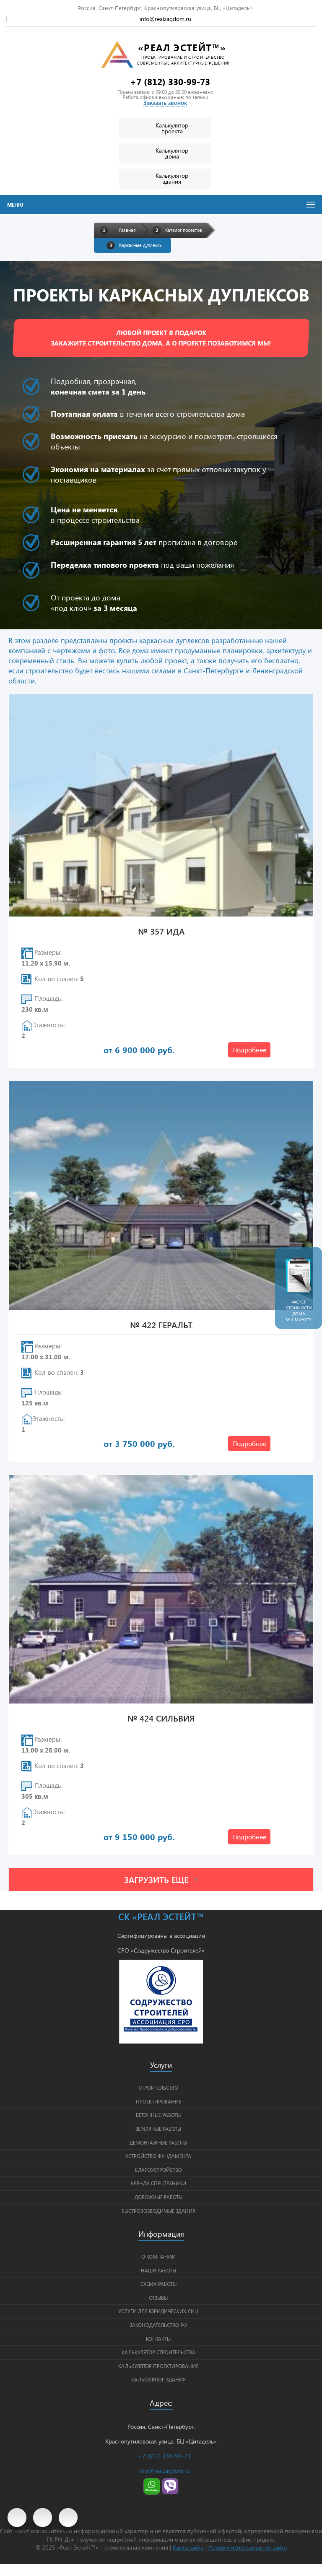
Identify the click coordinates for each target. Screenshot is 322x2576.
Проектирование (158, 2101)
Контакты (158, 2339)
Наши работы (158, 2270)
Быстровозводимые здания (158, 2211)
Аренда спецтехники (158, 2183)
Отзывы (158, 2298)
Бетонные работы (158, 2115)
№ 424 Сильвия (161, 1719)
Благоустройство (158, 2170)
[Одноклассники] (68, 2518)
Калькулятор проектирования (158, 2366)
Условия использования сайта (248, 2547)
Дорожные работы (158, 2197)
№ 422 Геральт (161, 1326)
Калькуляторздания (172, 178)
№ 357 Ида (161, 932)
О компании (158, 2257)
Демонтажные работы (158, 2142)
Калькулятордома (172, 153)
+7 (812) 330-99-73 (170, 81)
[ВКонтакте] (43, 2518)
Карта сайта (188, 2547)
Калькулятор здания (158, 2379)
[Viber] (170, 2492)
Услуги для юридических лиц (158, 2311)
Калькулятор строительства (158, 2352)
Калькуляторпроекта (172, 128)
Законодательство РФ (158, 2325)
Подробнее (249, 1050)
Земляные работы (158, 2129)
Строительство (158, 2088)
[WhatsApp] (152, 2492)
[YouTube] (17, 2518)
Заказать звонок (165, 103)
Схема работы (158, 2284)
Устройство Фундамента (158, 2156)
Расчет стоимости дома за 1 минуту (299, 1311)
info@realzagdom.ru (165, 19)
